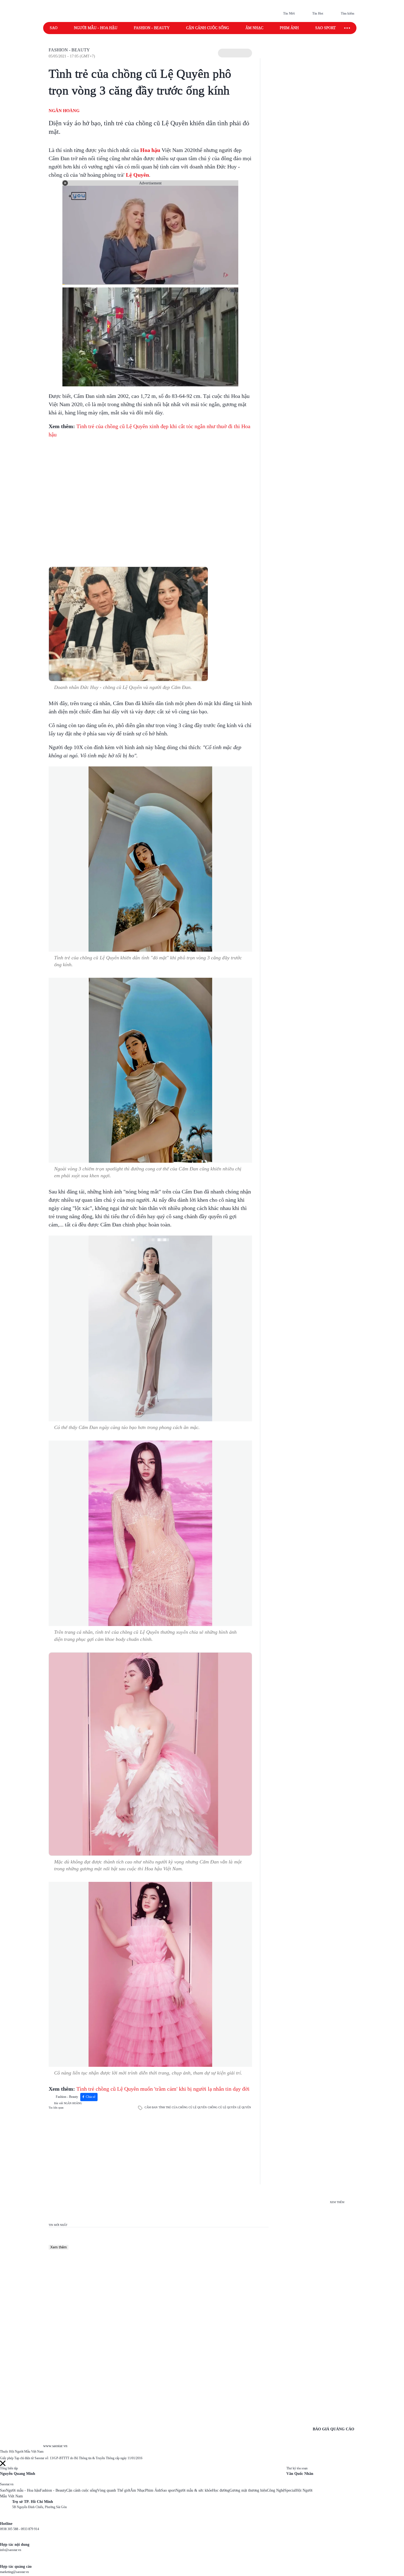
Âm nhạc (254, 28)
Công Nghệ (276, 2490)
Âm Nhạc (138, 2490)
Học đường (221, 2490)
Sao (54, 28)
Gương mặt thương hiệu (248, 2490)
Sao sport (326, 28)
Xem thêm (59, 2247)
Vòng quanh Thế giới (114, 2490)
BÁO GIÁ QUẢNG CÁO (334, 2429)
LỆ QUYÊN (244, 2107)
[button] (235, 53)
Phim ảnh (289, 28)
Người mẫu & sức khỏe (194, 2490)
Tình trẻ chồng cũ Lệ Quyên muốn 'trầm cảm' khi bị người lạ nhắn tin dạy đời (163, 2089)
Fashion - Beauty (152, 28)
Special (290, 2490)
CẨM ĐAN (151, 2107)
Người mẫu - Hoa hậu (96, 28)
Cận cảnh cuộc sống (207, 28)
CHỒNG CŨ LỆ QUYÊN (222, 2107)
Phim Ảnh (153, 2490)
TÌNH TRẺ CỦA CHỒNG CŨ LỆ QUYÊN (183, 2107)
